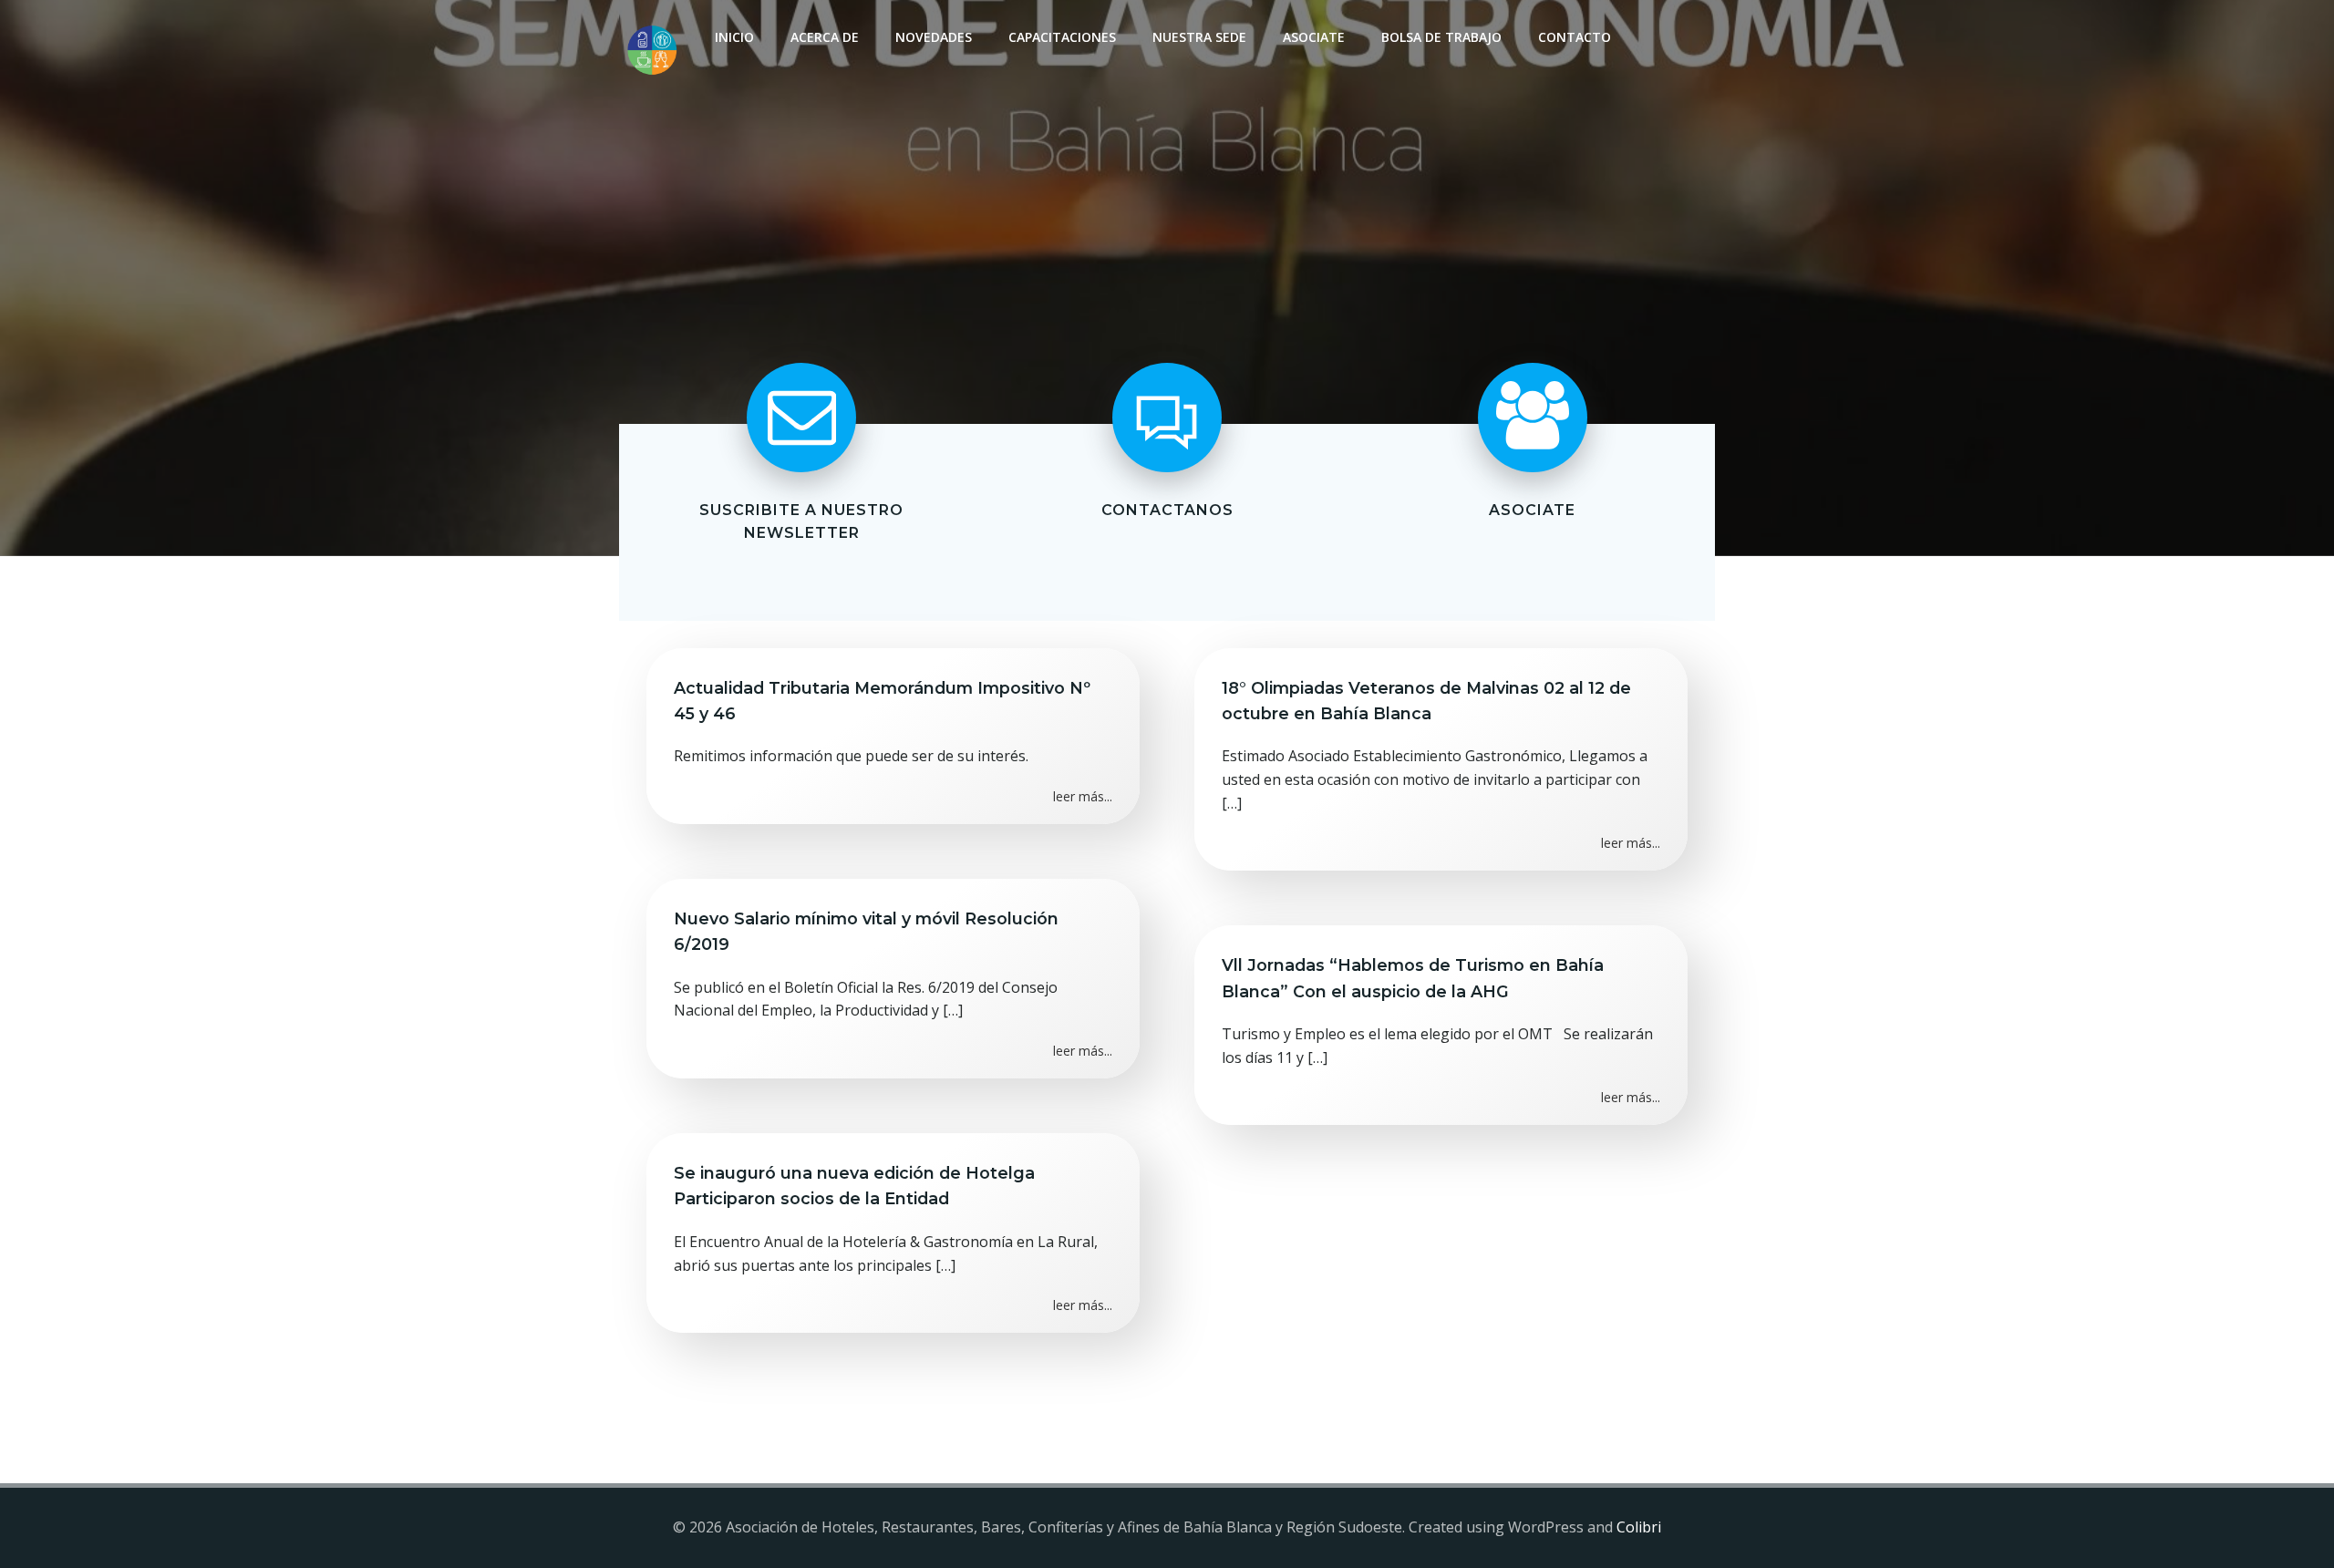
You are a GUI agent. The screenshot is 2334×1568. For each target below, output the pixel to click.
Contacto (1575, 37)
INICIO (734, 37)
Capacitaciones (1062, 37)
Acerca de (825, 37)
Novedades (934, 37)
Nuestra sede (1199, 37)
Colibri (1639, 1527)
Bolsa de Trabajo (1441, 37)
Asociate (1314, 37)
